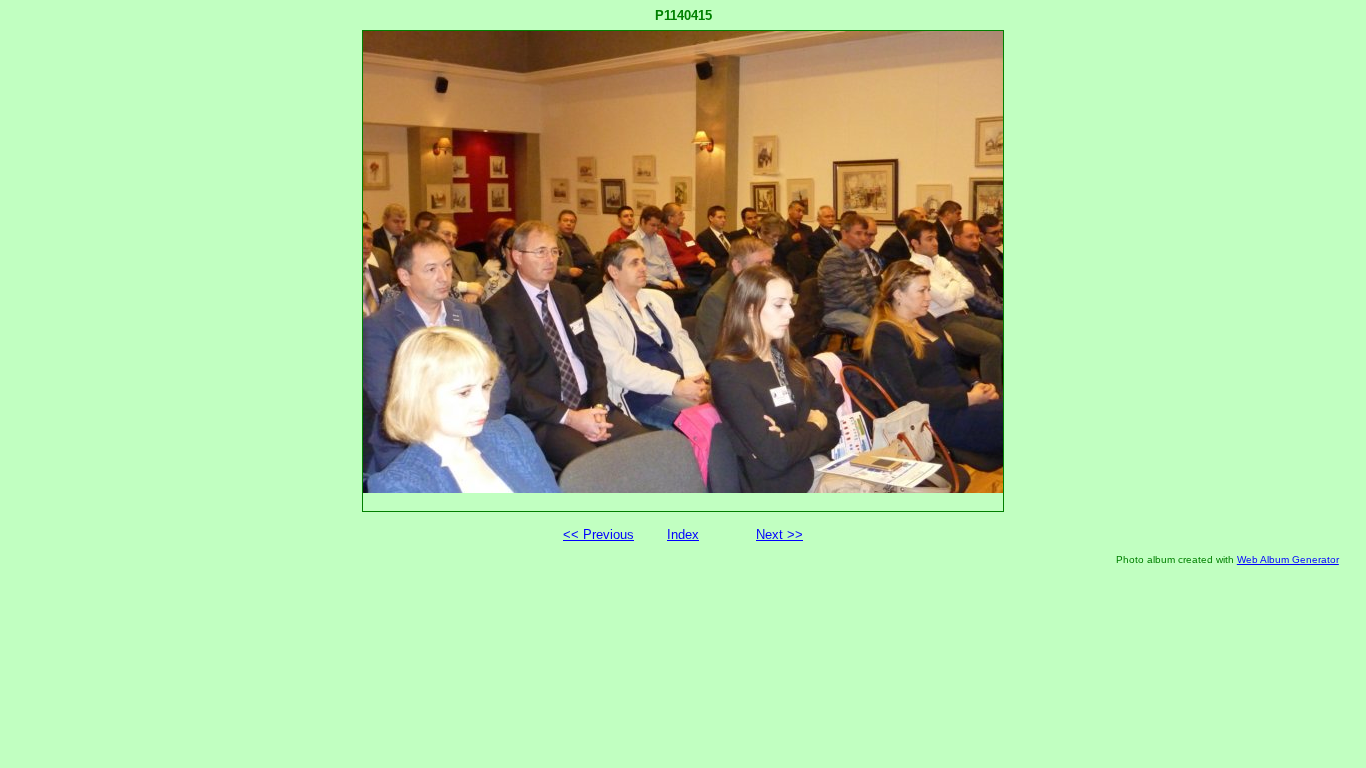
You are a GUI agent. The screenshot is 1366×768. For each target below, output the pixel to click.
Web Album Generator (1288, 559)
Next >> (779, 534)
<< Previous (598, 534)
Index (683, 534)
